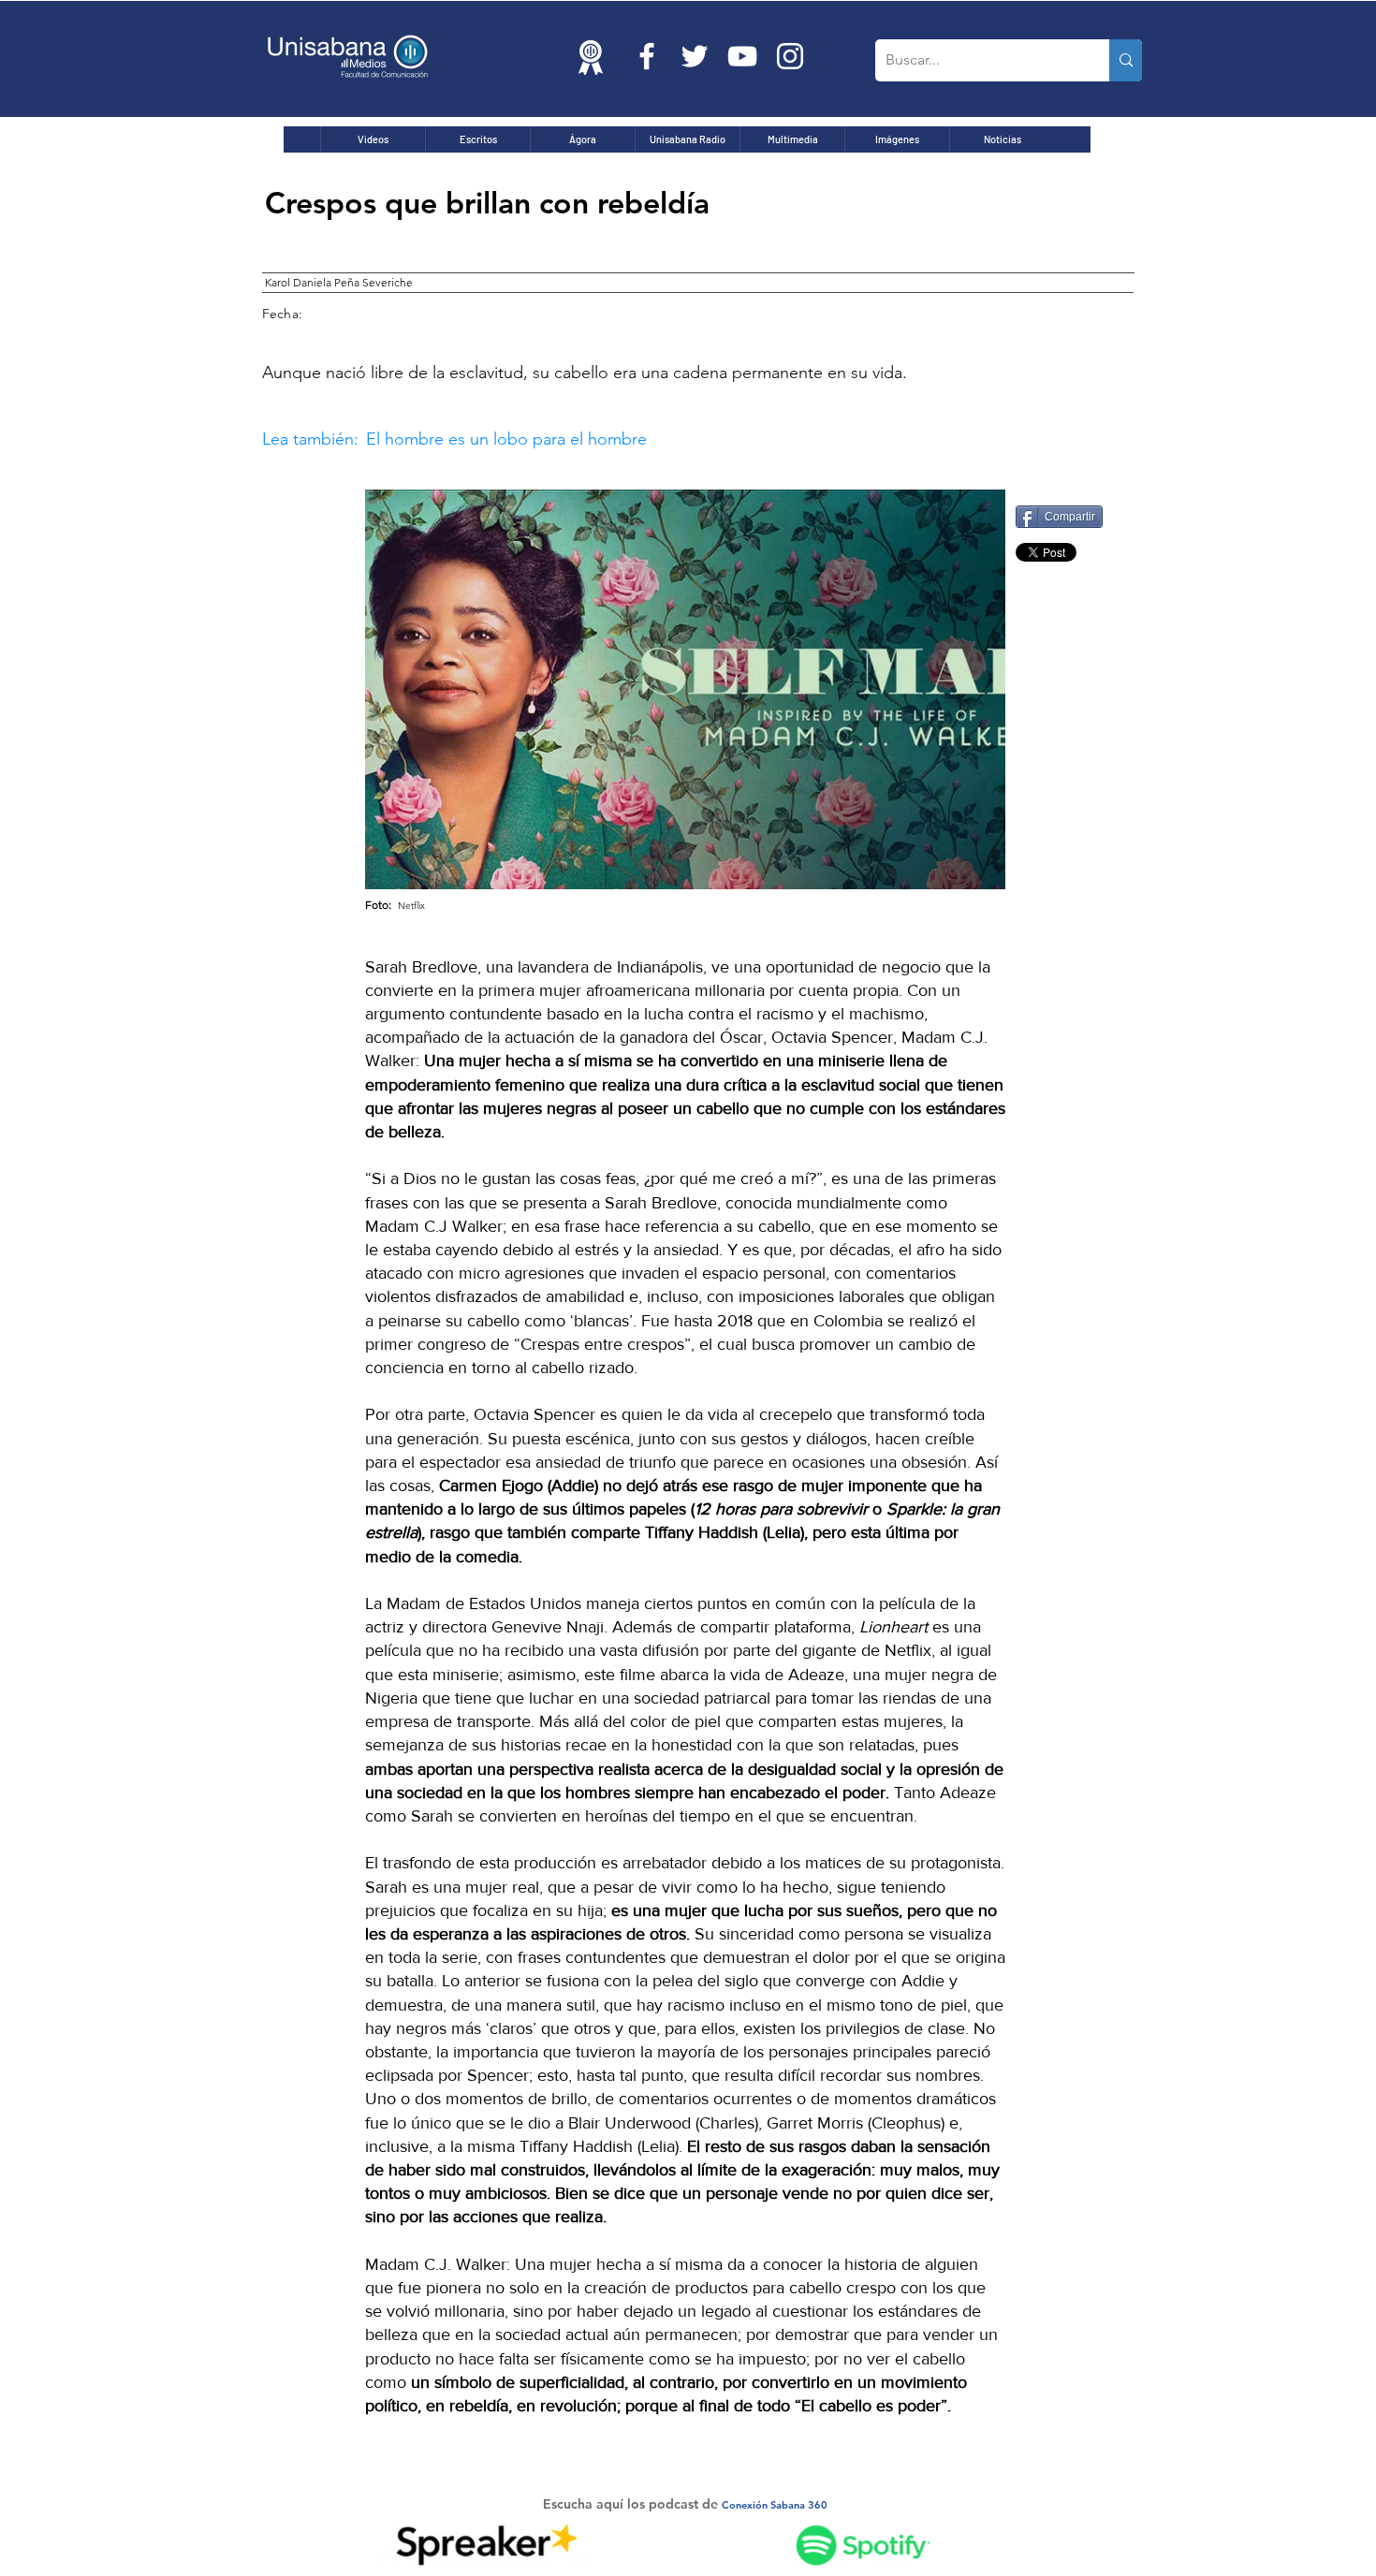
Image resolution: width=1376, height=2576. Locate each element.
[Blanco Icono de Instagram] (790, 56)
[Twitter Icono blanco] (695, 56)
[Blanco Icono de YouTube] (742, 56)
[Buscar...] (1126, 60)
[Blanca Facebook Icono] (647, 56)
